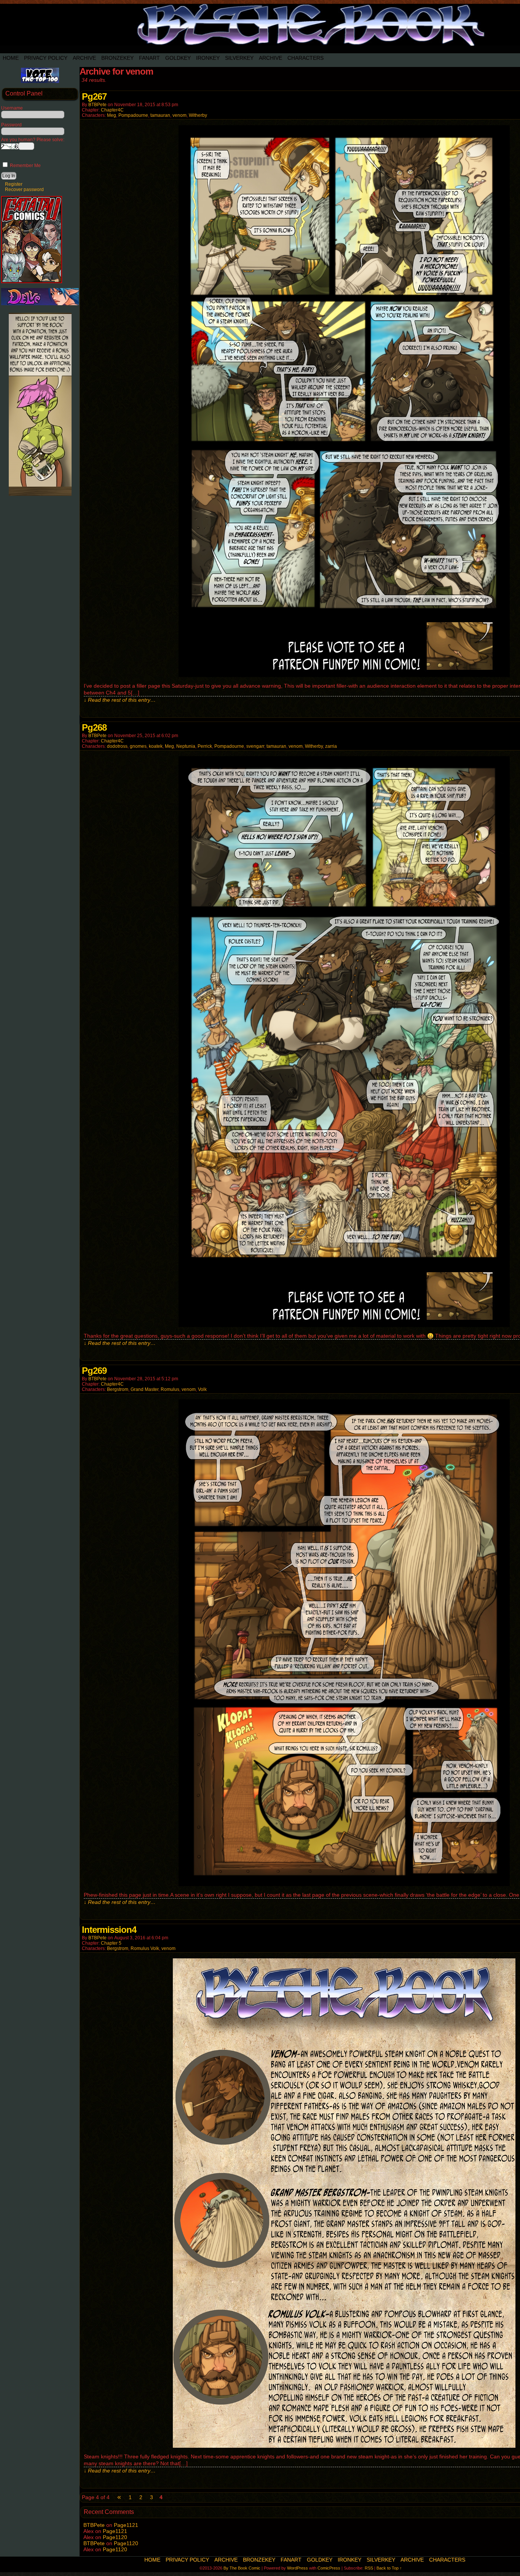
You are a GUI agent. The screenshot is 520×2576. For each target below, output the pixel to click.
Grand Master (144, 1389)
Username (12, 108)
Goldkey (178, 58)
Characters (305, 58)
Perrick (205, 746)
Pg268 (94, 727)
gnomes (138, 746)
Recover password (24, 190)
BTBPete (97, 105)
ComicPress (329, 2568)
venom (179, 115)
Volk (202, 1389)
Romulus (170, 1389)
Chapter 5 (111, 1943)
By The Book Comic (242, 2568)
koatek (156, 746)
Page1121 (126, 2525)
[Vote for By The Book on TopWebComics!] (40, 81)
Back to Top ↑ (389, 2568)
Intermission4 (109, 1930)
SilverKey (239, 58)
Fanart (149, 58)
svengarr (255, 746)
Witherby (198, 115)
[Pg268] (344, 1325)
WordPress (297, 2568)
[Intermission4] (344, 2446)
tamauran (160, 115)
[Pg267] (344, 675)
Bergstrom (118, 1389)
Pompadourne (133, 115)
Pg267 (94, 96)
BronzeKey (117, 58)
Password (11, 125)
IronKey (208, 58)
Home (11, 58)
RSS (369, 2568)
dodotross (117, 746)
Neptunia (186, 746)
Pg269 (94, 1371)
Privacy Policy (46, 58)
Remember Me (25, 166)
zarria (331, 746)
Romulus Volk (145, 1948)
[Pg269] (344, 1884)
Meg (112, 115)
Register (14, 184)
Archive (84, 58)
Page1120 (115, 2537)
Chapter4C (112, 110)
